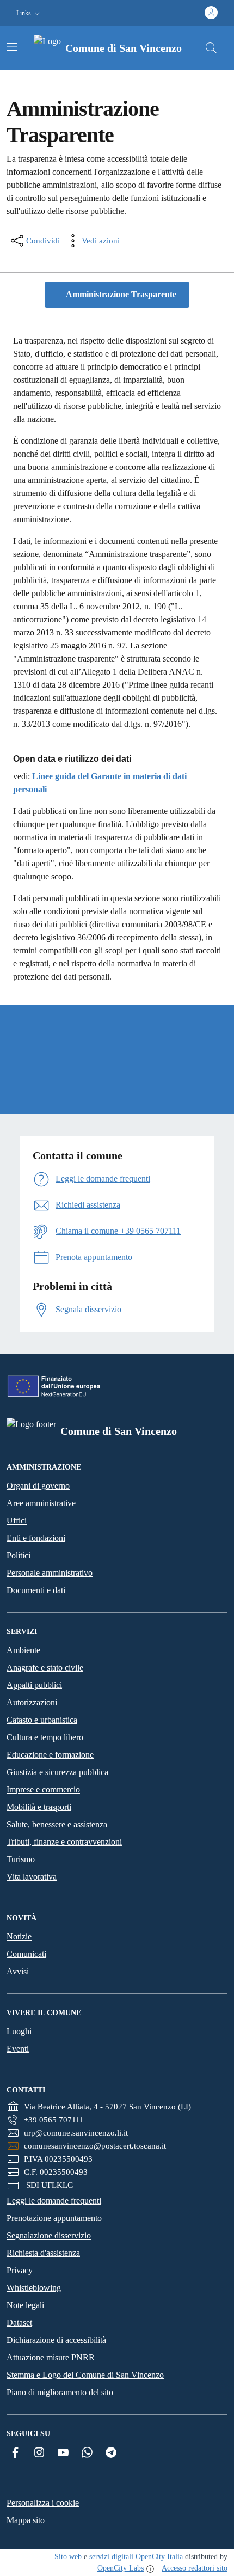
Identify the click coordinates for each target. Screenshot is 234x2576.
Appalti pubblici (34, 1685)
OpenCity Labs (121, 2568)
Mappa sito (26, 2520)
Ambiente (23, 1650)
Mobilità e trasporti (39, 1807)
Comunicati (26, 1954)
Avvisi (18, 1971)
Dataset (19, 2323)
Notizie (19, 1936)
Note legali (25, 2305)
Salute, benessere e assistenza (57, 1824)
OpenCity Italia (159, 2557)
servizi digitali (111, 2557)
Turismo (21, 1859)
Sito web (68, 2557)
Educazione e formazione (50, 1755)
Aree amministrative (41, 1503)
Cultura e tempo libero (45, 1737)
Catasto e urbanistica (42, 1720)
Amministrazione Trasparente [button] (120, 294)
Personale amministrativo (50, 1573)
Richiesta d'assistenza (43, 2253)
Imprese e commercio (43, 1789)
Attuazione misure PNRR (51, 2357)
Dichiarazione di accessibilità (56, 2340)
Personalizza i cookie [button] (43, 2503)
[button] (29, 13)
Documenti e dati (36, 1590)
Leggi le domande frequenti (54, 2201)
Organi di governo (38, 1486)
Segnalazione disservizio (49, 2235)
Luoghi (19, 2031)
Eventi (18, 2049)
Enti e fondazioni (36, 1538)
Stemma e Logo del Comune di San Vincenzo (85, 2375)
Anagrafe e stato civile (45, 1668)
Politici (19, 1555)
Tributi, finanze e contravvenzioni (64, 1842)
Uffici (17, 1520)
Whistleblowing (34, 2288)
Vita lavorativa (32, 1877)
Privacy (20, 2270)
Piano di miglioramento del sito (60, 2392)
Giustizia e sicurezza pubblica (57, 1772)
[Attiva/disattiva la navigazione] (12, 47)
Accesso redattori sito (195, 2568)
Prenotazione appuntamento (54, 2218)
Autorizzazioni (32, 1702)
